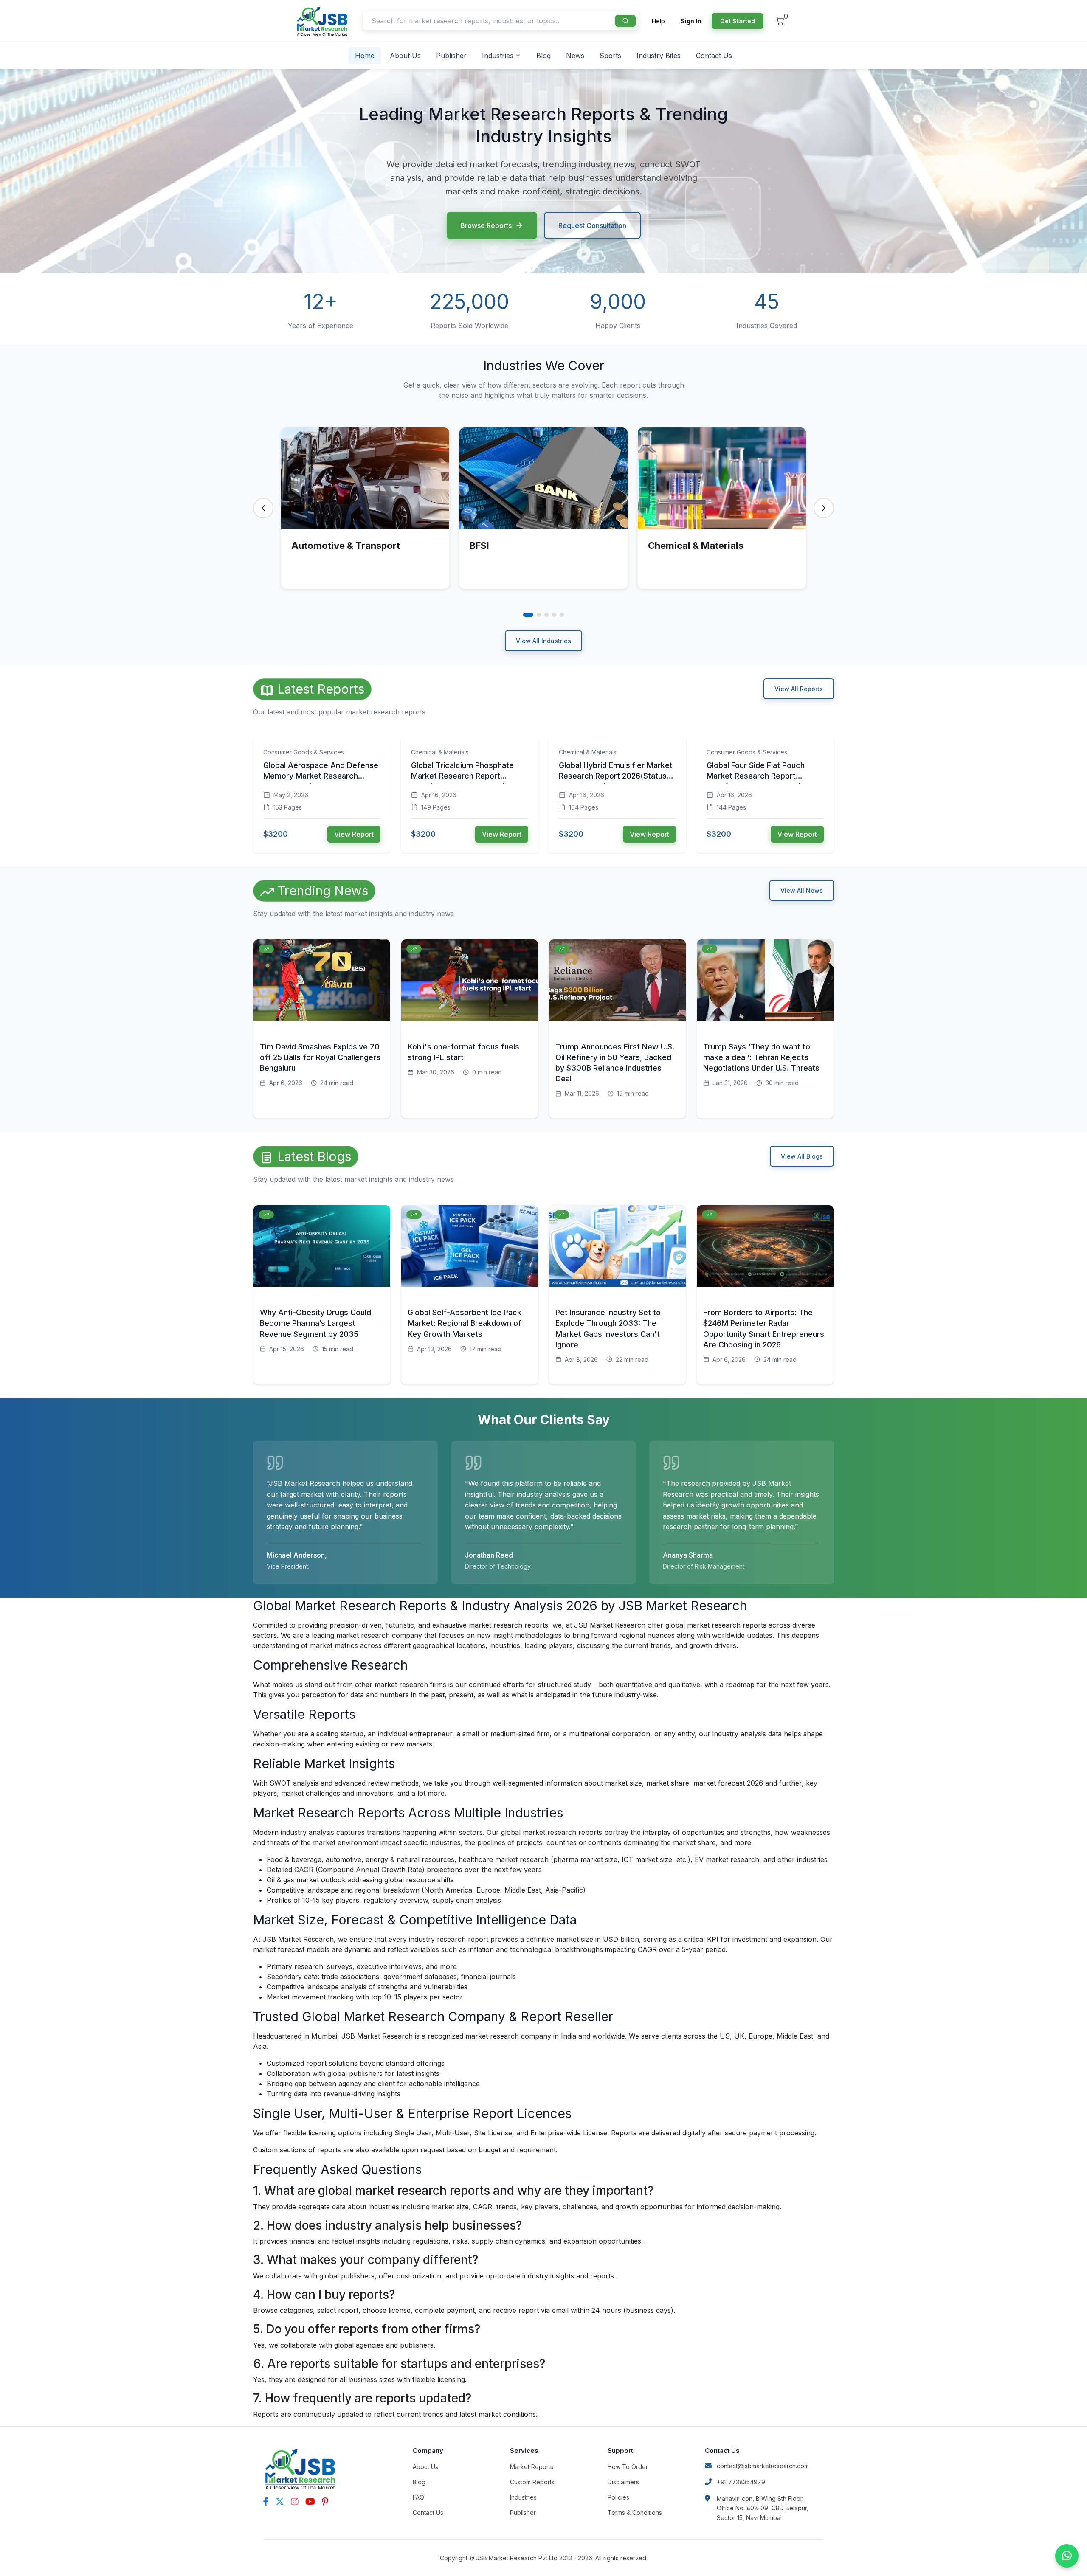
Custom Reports (532, 2482)
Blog (543, 56)
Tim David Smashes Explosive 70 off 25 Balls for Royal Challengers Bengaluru (320, 1057)
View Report (354, 834)
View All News (802, 890)
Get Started (738, 21)
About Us (405, 56)
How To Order (628, 2467)
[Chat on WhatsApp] (1067, 2556)
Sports (610, 56)
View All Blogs (802, 1156)
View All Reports (799, 689)
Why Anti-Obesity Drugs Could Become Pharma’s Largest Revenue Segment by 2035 (315, 1323)
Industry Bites (659, 56)
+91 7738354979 (741, 2482)
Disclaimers (623, 2482)
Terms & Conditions (635, 2513)
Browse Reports (486, 225)
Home (365, 56)
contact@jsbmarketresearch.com (763, 2466)
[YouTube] (310, 2502)
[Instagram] (295, 2502)
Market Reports (532, 2467)
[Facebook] (266, 2502)
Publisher (451, 56)
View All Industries (543, 641)
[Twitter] (280, 2502)
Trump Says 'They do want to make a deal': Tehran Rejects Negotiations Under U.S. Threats (761, 1057)
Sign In (691, 21)
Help (658, 21)
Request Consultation (592, 225)
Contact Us (714, 56)
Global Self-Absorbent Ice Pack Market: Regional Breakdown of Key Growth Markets (465, 1323)
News (575, 56)
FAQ (418, 2497)
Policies (618, 2497)
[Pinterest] (325, 2502)
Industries (498, 56)
